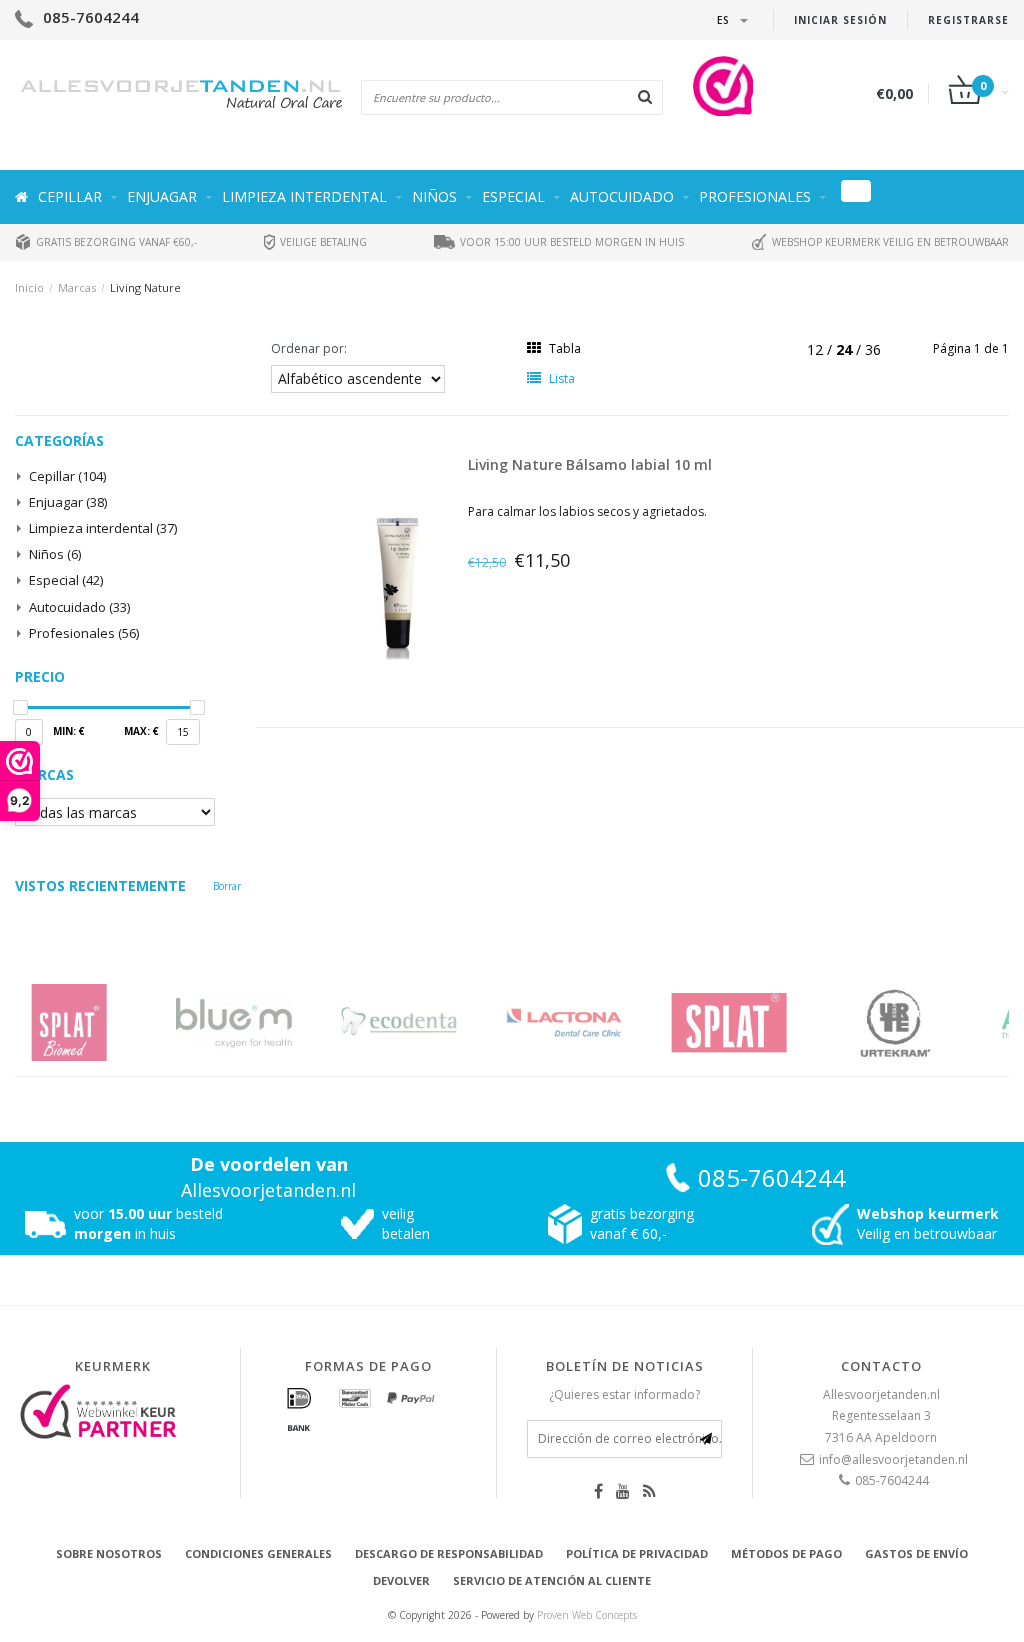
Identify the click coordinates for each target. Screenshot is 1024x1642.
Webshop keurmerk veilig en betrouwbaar (889, 242)
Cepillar (70, 196)
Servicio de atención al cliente (552, 1580)
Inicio (29, 287)
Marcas (77, 287)
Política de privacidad (637, 1553)
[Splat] (592, 1022)
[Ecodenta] (262, 1022)
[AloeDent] (922, 1022)
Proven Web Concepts (587, 1615)
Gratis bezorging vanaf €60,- (115, 242)
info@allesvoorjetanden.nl (893, 1459)
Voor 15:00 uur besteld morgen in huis (570, 242)
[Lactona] (427, 1022)
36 (873, 349)
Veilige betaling (322, 242)
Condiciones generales (258, 1553)
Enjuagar (162, 196)
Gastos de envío (916, 1553)
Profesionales (755, 196)
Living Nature (145, 287)
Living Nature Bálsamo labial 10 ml (590, 464)
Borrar (227, 886)
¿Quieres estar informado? (624, 1394)
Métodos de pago (786, 1553)
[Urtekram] (757, 1022)
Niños (434, 196)
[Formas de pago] (299, 1399)
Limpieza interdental (304, 196)
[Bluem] (97, 1022)
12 (817, 349)
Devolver (401, 1580)
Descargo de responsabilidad (449, 1553)
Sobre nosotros (109, 1553)
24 (846, 349)
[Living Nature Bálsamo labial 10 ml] (397, 587)
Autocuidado (622, 196)
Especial (513, 196)
